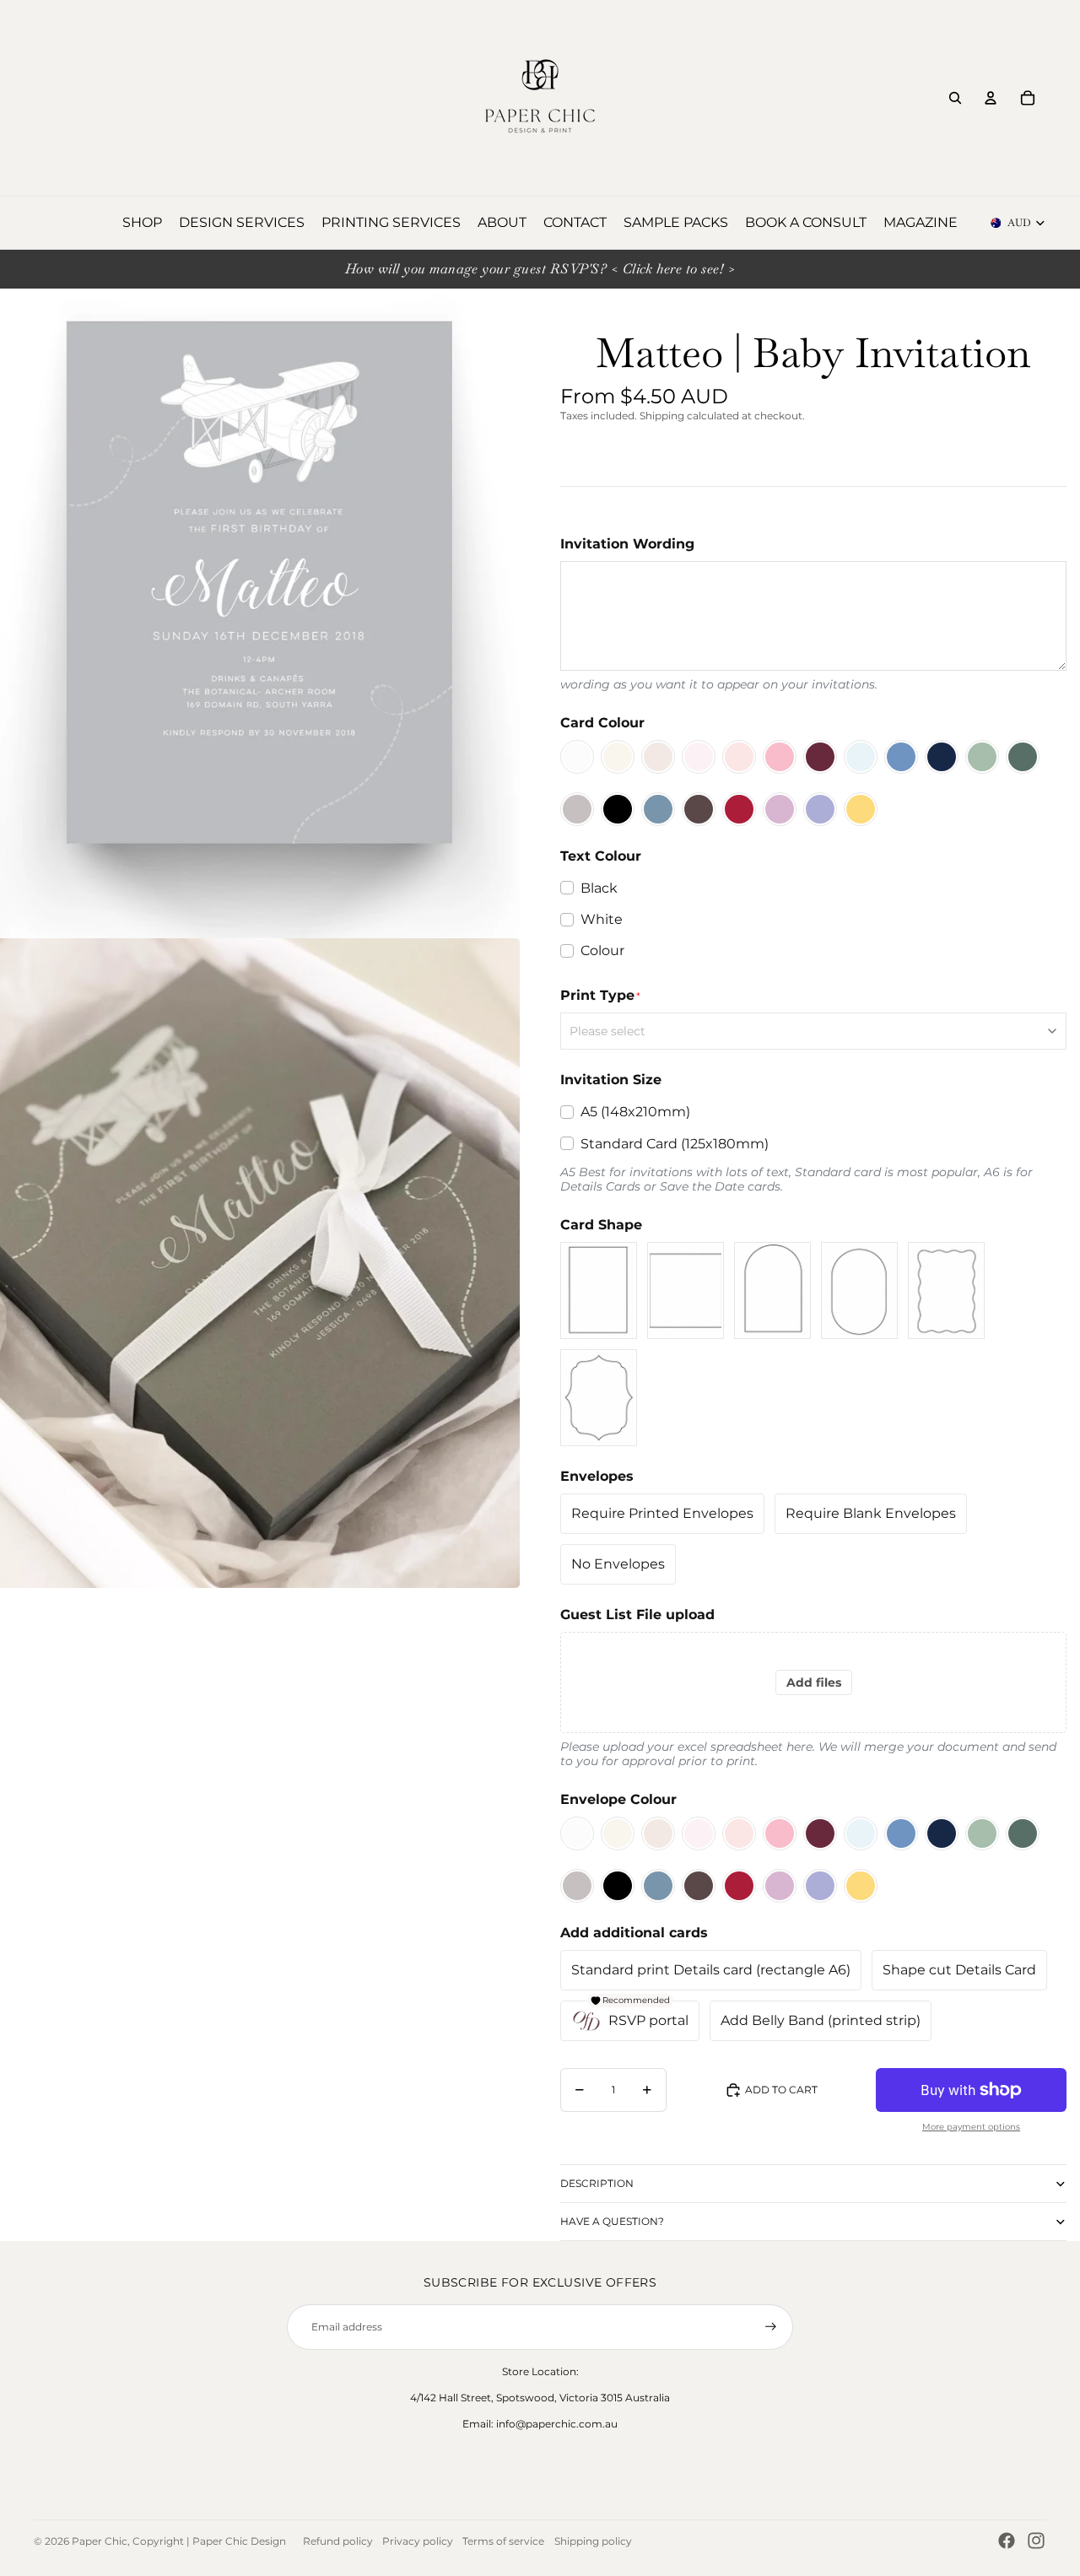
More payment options (971, 2127)
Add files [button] (814, 1682)
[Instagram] (1036, 2541)
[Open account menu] (991, 98)
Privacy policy (418, 2541)
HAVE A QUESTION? (612, 2221)
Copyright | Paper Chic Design (209, 2541)
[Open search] (955, 98)
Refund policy (338, 2541)
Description (597, 2183)
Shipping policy (593, 2541)
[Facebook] (1007, 2541)
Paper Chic (100, 2541)
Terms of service (503, 2541)
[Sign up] (771, 2327)
